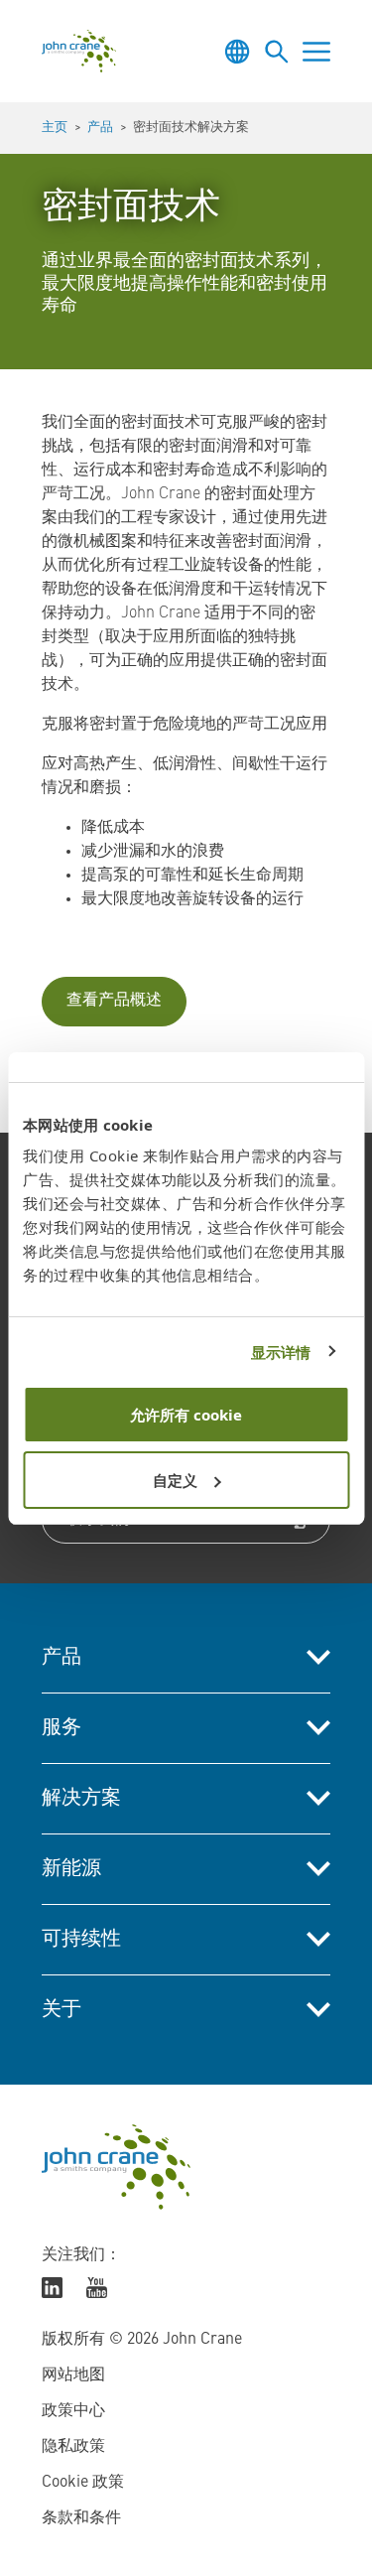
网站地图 (73, 2375)
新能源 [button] (71, 1869)
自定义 (175, 1480)
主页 (55, 128)
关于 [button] (62, 2010)
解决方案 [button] (81, 1799)
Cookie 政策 (83, 2483)
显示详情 (281, 1352)
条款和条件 (81, 2518)
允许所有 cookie (186, 1415)
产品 (100, 128)
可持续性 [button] (81, 1940)
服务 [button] (62, 1728)
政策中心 (73, 2411)
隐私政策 (73, 2447)
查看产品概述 (114, 1001)
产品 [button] (62, 1658)
